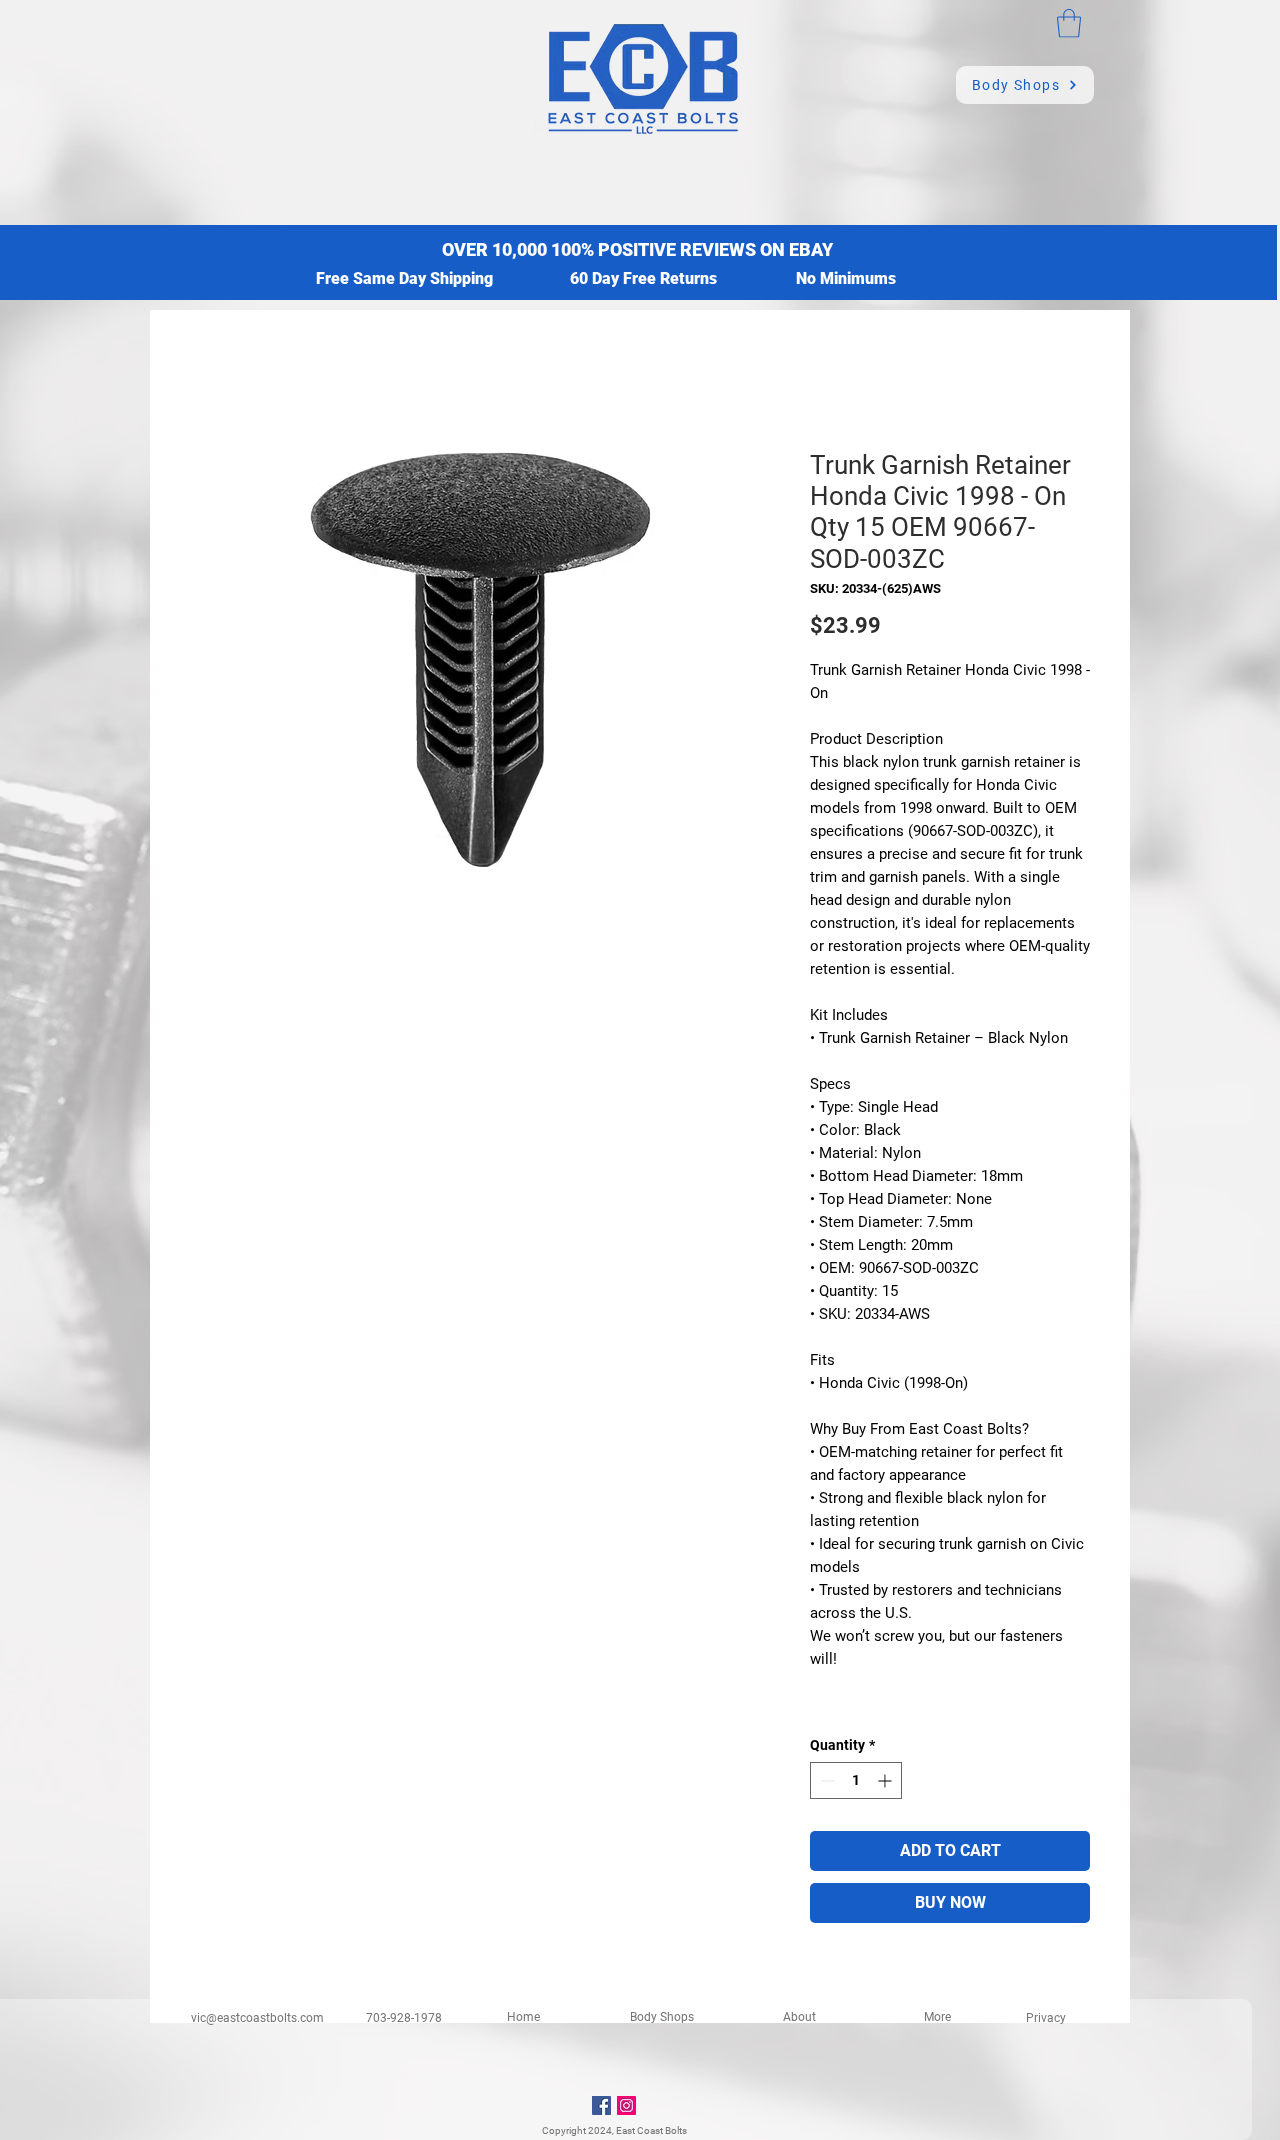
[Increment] (886, 1780)
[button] (1069, 23)
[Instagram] (626, 2105)
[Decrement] (825, 1780)
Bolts (676, 2130)
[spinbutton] (856, 1780)
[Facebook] (601, 2105)
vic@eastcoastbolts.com (257, 2018)
